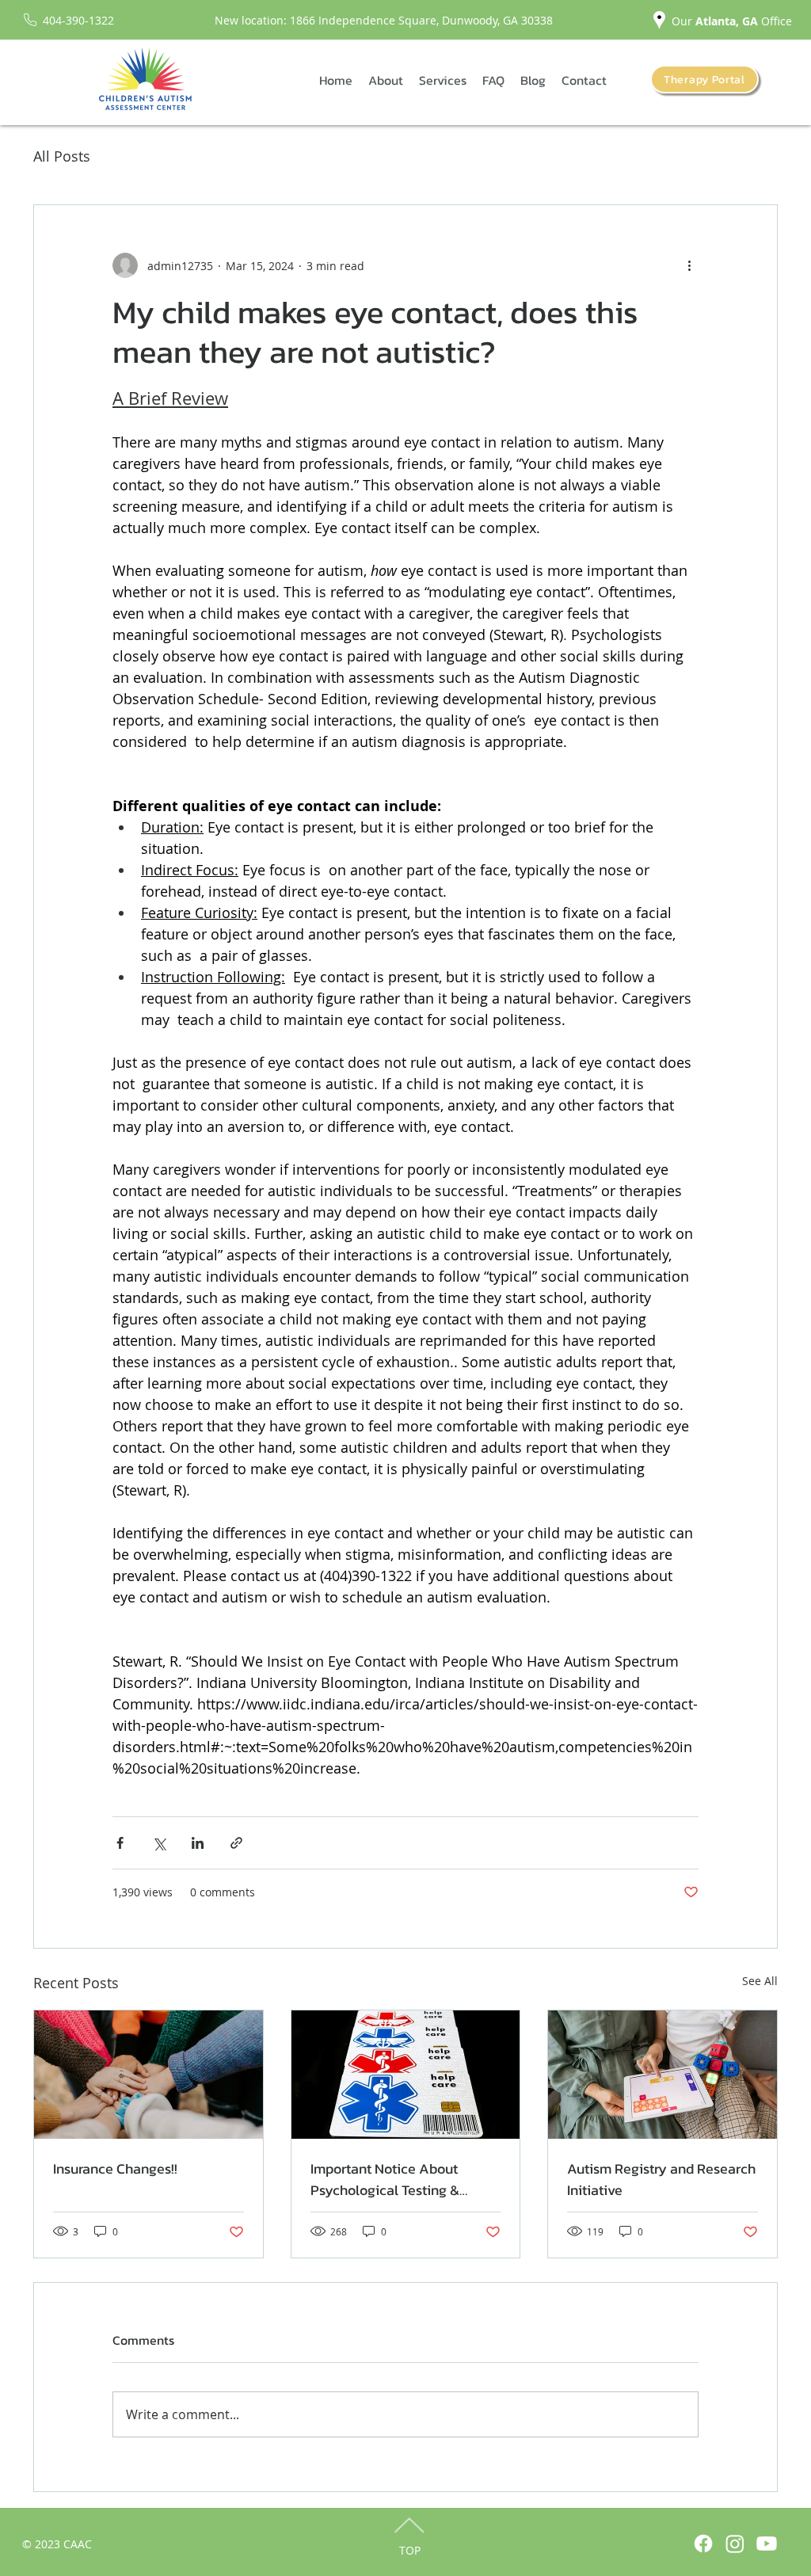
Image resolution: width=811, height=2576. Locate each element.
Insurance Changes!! (115, 2168)
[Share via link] (236, 1843)
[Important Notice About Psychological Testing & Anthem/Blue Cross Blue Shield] (406, 2075)
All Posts (62, 156)
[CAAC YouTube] (767, 2544)
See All (760, 1981)
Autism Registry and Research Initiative (661, 2179)
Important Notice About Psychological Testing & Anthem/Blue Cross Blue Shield (388, 2179)
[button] (386, 80)
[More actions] (689, 265)
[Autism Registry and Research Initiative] (663, 2075)
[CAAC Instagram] (735, 2544)
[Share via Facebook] (120, 1843)
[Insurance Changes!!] (148, 2075)
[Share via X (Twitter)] (159, 1843)
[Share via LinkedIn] (198, 1843)
